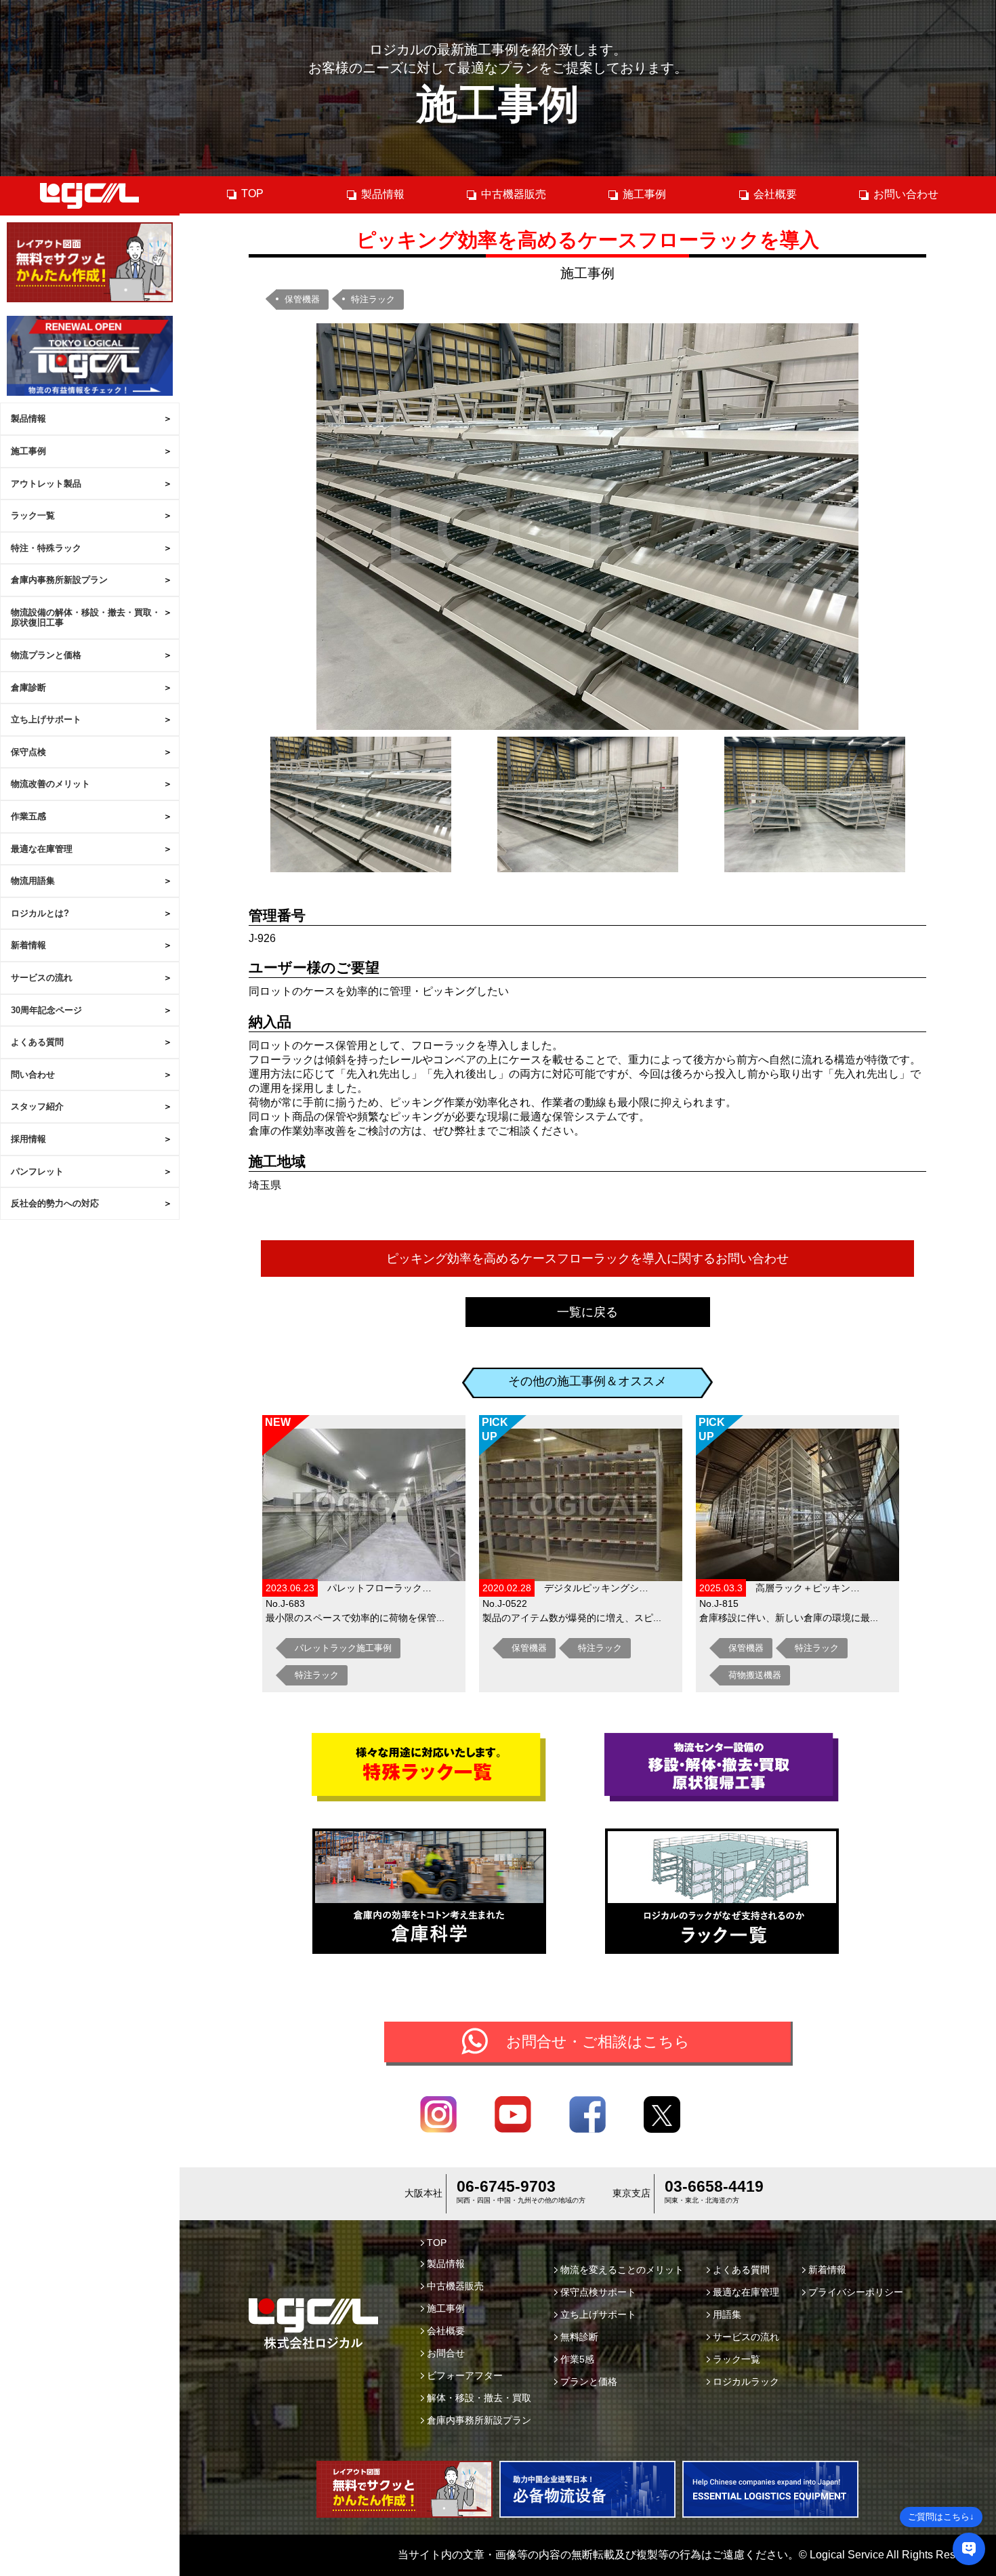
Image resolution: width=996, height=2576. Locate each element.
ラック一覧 (33, 515)
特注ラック (373, 299)
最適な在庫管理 (42, 849)
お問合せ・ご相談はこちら (598, 2042)
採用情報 (28, 1139)
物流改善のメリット (50, 784)
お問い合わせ (906, 194)
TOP (252, 193)
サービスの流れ (42, 978)
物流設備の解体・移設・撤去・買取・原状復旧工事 (86, 618)
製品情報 (28, 418)
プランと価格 (589, 2381)
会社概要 (775, 194)
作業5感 (577, 2359)
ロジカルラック (746, 2381)
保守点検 (28, 752)
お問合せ (446, 2353)
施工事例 (28, 451)
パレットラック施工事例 (343, 1648)
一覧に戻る (587, 1312)
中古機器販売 (514, 194)
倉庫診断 (28, 688)
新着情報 (28, 945)
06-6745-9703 (506, 2186)
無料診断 (579, 2337)
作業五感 (28, 816)
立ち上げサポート (46, 719)
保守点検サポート (598, 2292)
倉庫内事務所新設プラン (59, 580)
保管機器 (302, 299)
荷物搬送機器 (755, 1675)
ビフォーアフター (465, 2375)
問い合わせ (33, 1075)
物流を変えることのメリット (622, 2270)
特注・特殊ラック (46, 548)
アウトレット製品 (46, 484)
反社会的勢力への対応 (55, 1203)
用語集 (727, 2314)
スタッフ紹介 (37, 1106)
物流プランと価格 (46, 655)
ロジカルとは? (40, 913)
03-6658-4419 (714, 2186)
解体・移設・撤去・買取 (479, 2398)
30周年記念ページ (46, 1010)
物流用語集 (33, 881)
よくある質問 (37, 1042)
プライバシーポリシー (856, 2292)
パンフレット (37, 1171)
